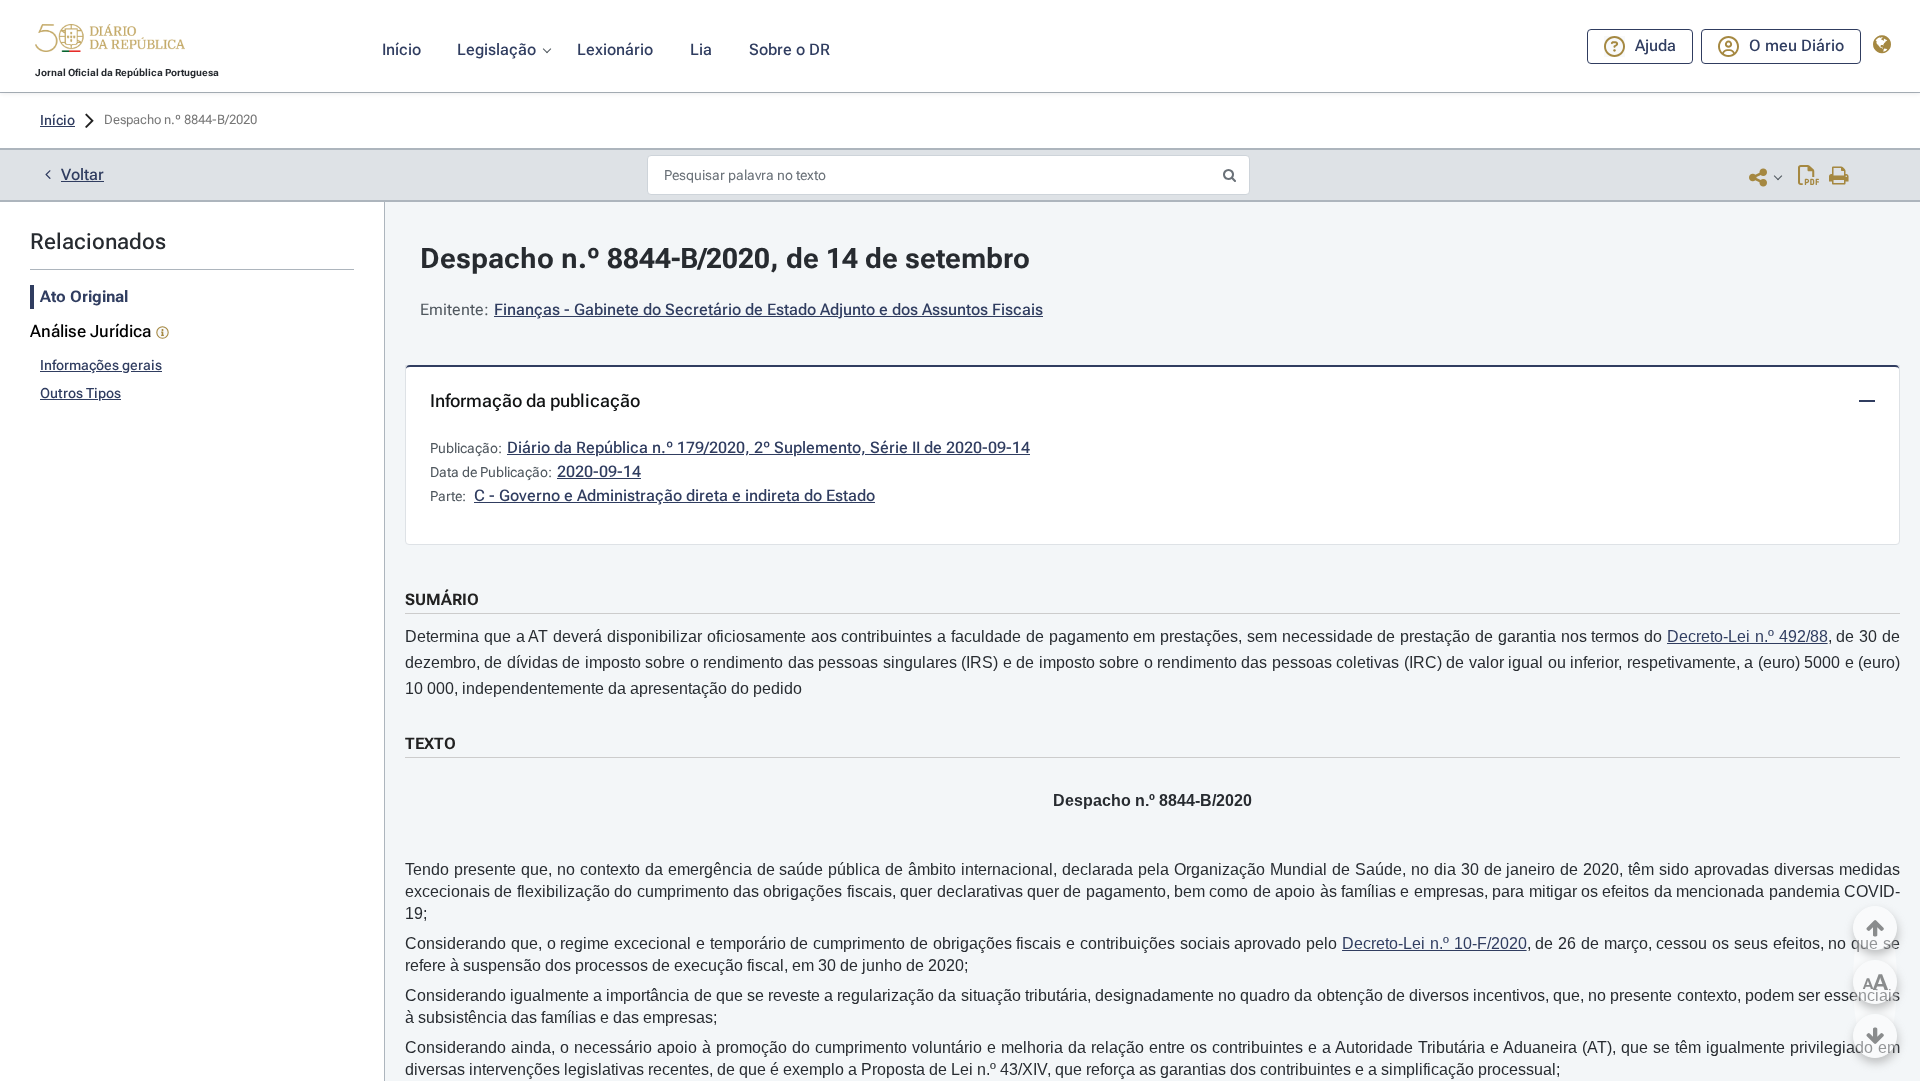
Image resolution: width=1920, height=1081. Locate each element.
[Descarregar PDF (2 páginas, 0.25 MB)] (1808, 177)
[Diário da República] (110, 42)
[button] (110, 41)
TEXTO (430, 743)
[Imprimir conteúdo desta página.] (1839, 177)
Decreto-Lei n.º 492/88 (1747, 636)
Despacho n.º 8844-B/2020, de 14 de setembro (725, 258)
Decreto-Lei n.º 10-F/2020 (1434, 943)
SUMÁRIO (442, 599)
